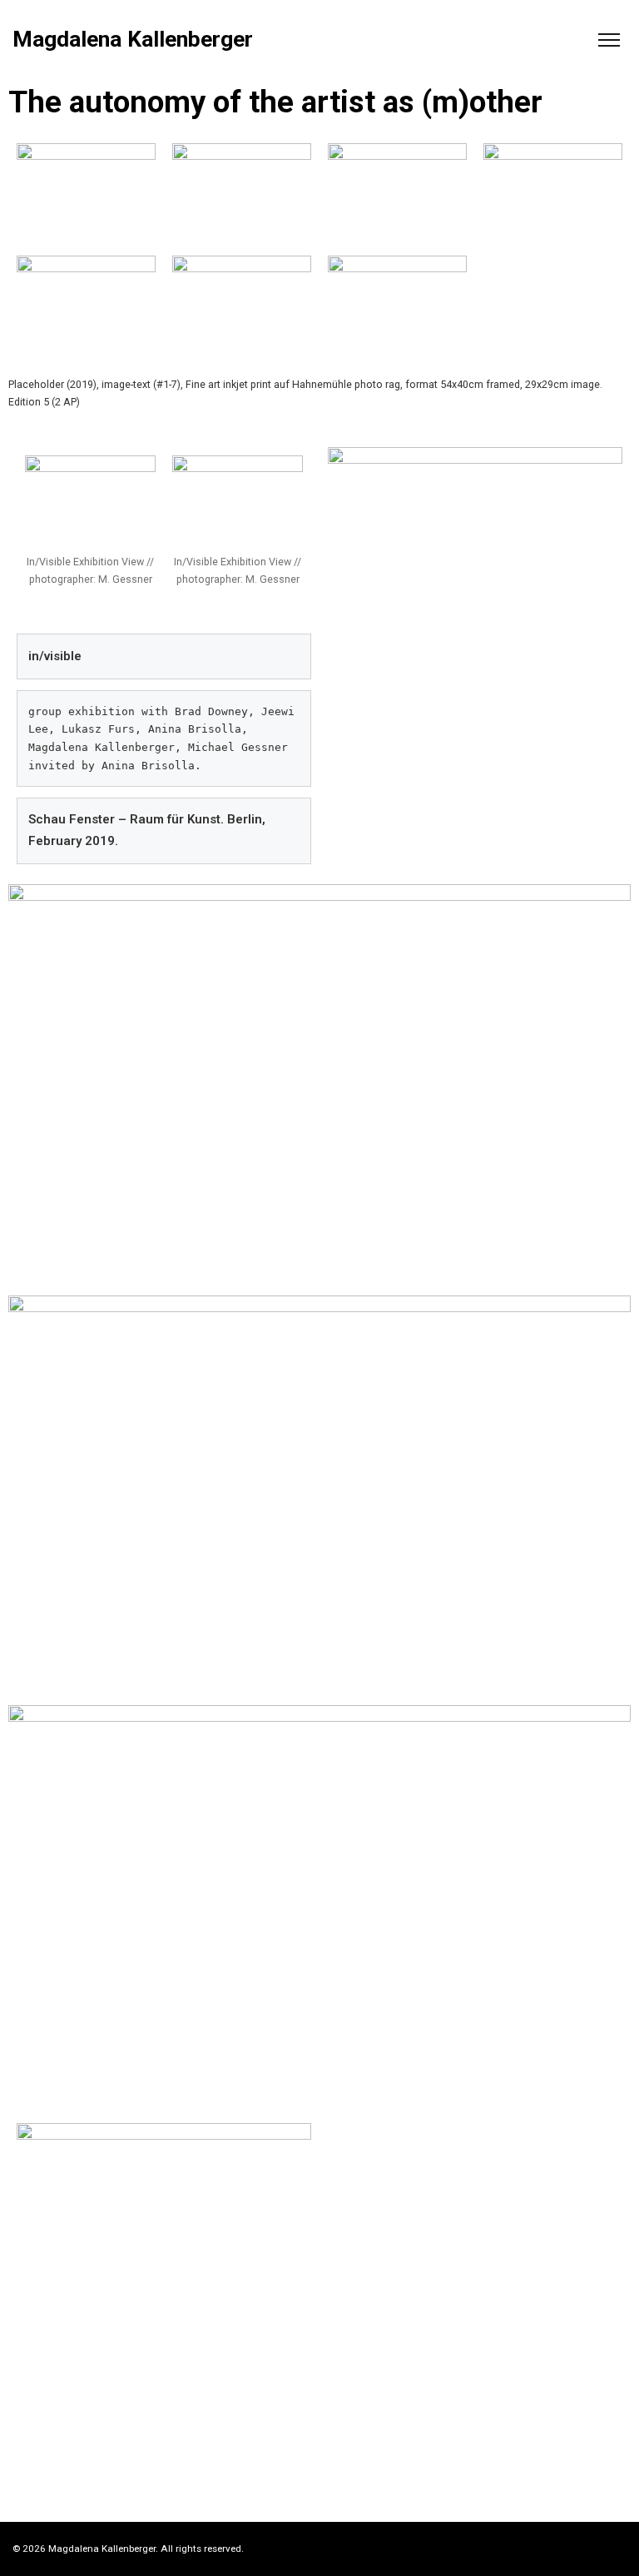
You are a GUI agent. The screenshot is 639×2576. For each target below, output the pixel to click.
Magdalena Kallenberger (133, 40)
